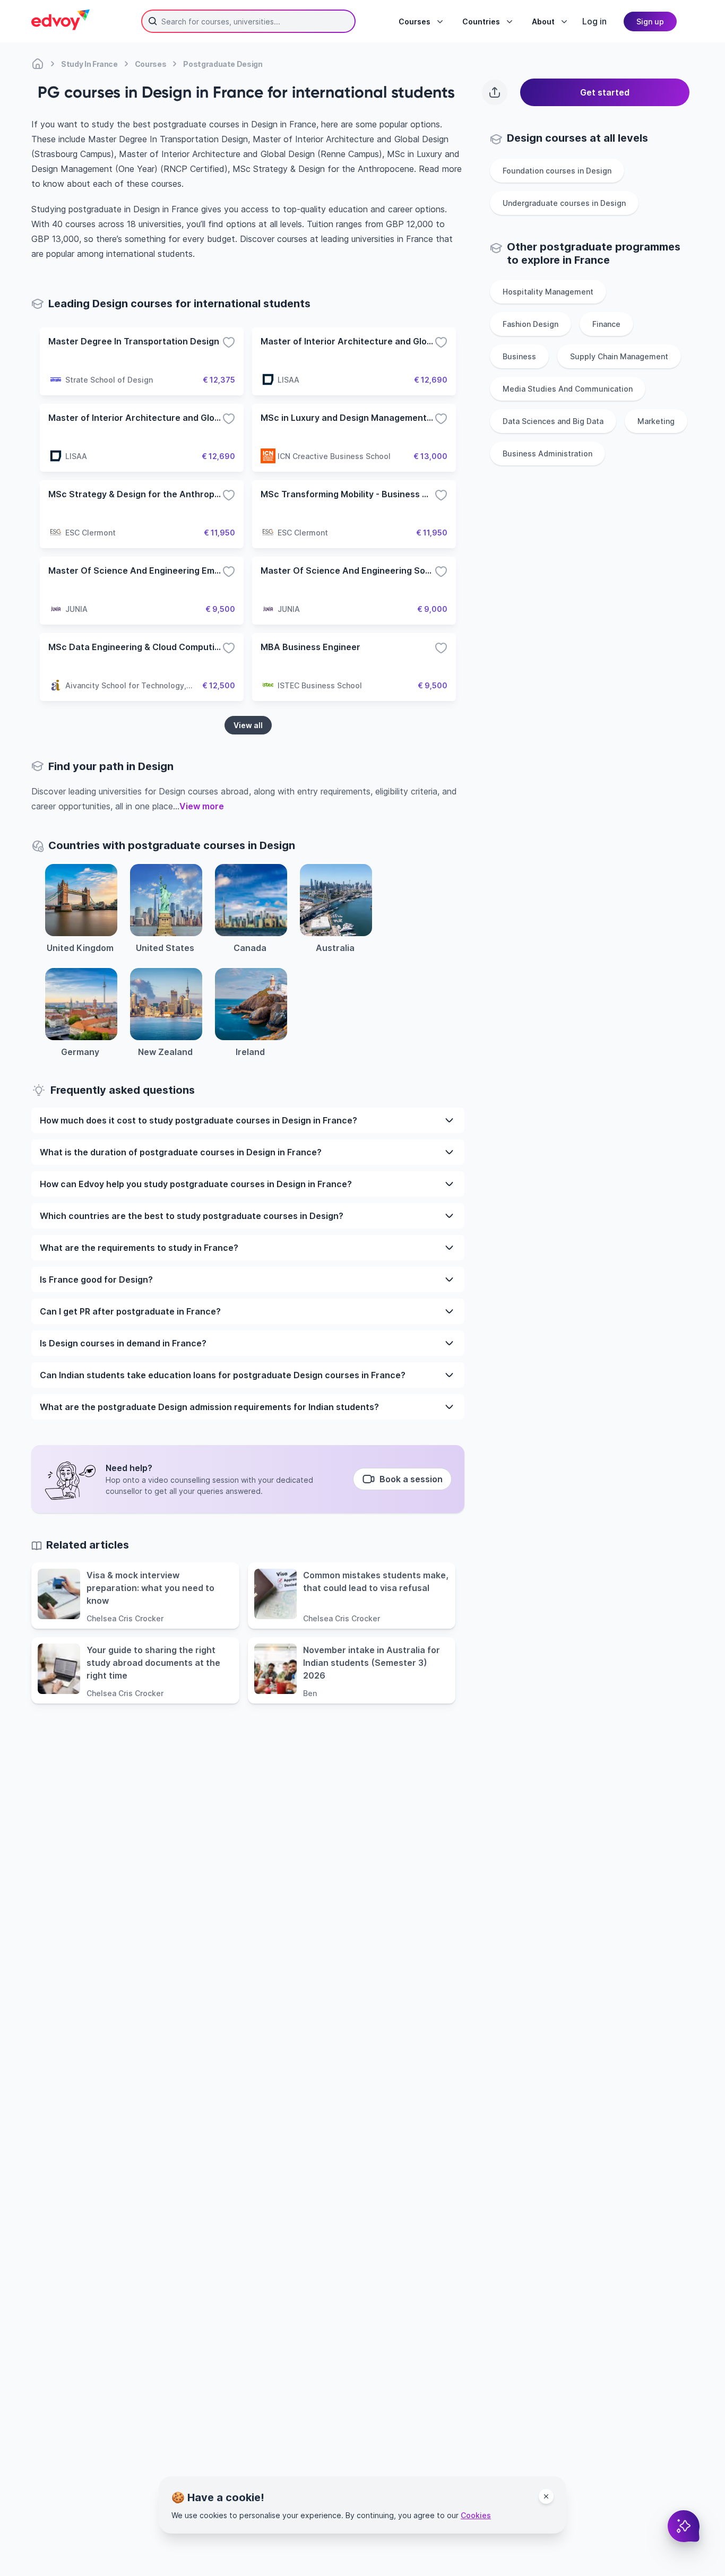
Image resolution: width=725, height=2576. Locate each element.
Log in (594, 21)
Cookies (476, 2515)
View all (248, 725)
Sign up (650, 21)
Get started (605, 92)
